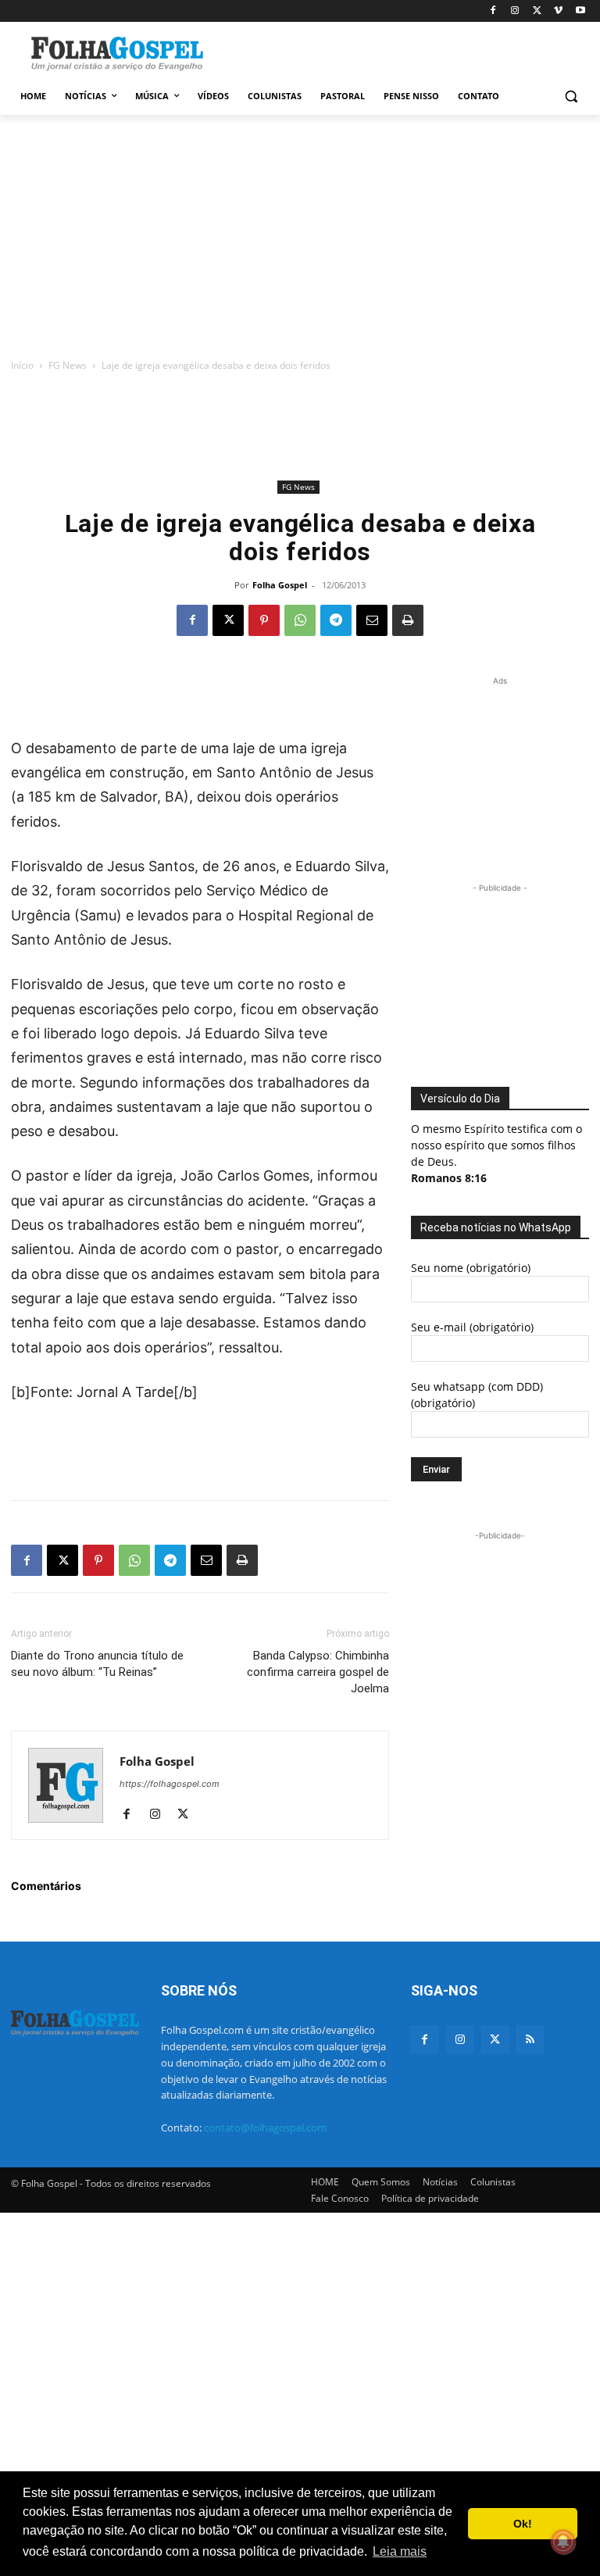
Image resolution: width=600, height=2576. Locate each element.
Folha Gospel (280, 585)
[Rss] (530, 2040)
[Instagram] (515, 11)
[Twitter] (495, 2040)
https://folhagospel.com (170, 1784)
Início (22, 365)
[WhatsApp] (300, 620)
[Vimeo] (558, 11)
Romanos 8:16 (449, 1178)
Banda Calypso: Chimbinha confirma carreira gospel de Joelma (318, 1672)
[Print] (408, 620)
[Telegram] (336, 620)
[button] (571, 96)
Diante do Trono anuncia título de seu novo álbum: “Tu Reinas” (97, 1664)
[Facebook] (493, 11)
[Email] (372, 620)
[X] (537, 11)
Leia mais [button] (400, 2551)
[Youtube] (580, 11)
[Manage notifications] (563, 2542)
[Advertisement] (406, 52)
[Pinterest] (264, 620)
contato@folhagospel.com (265, 2128)
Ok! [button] (523, 2524)
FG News (68, 365)
